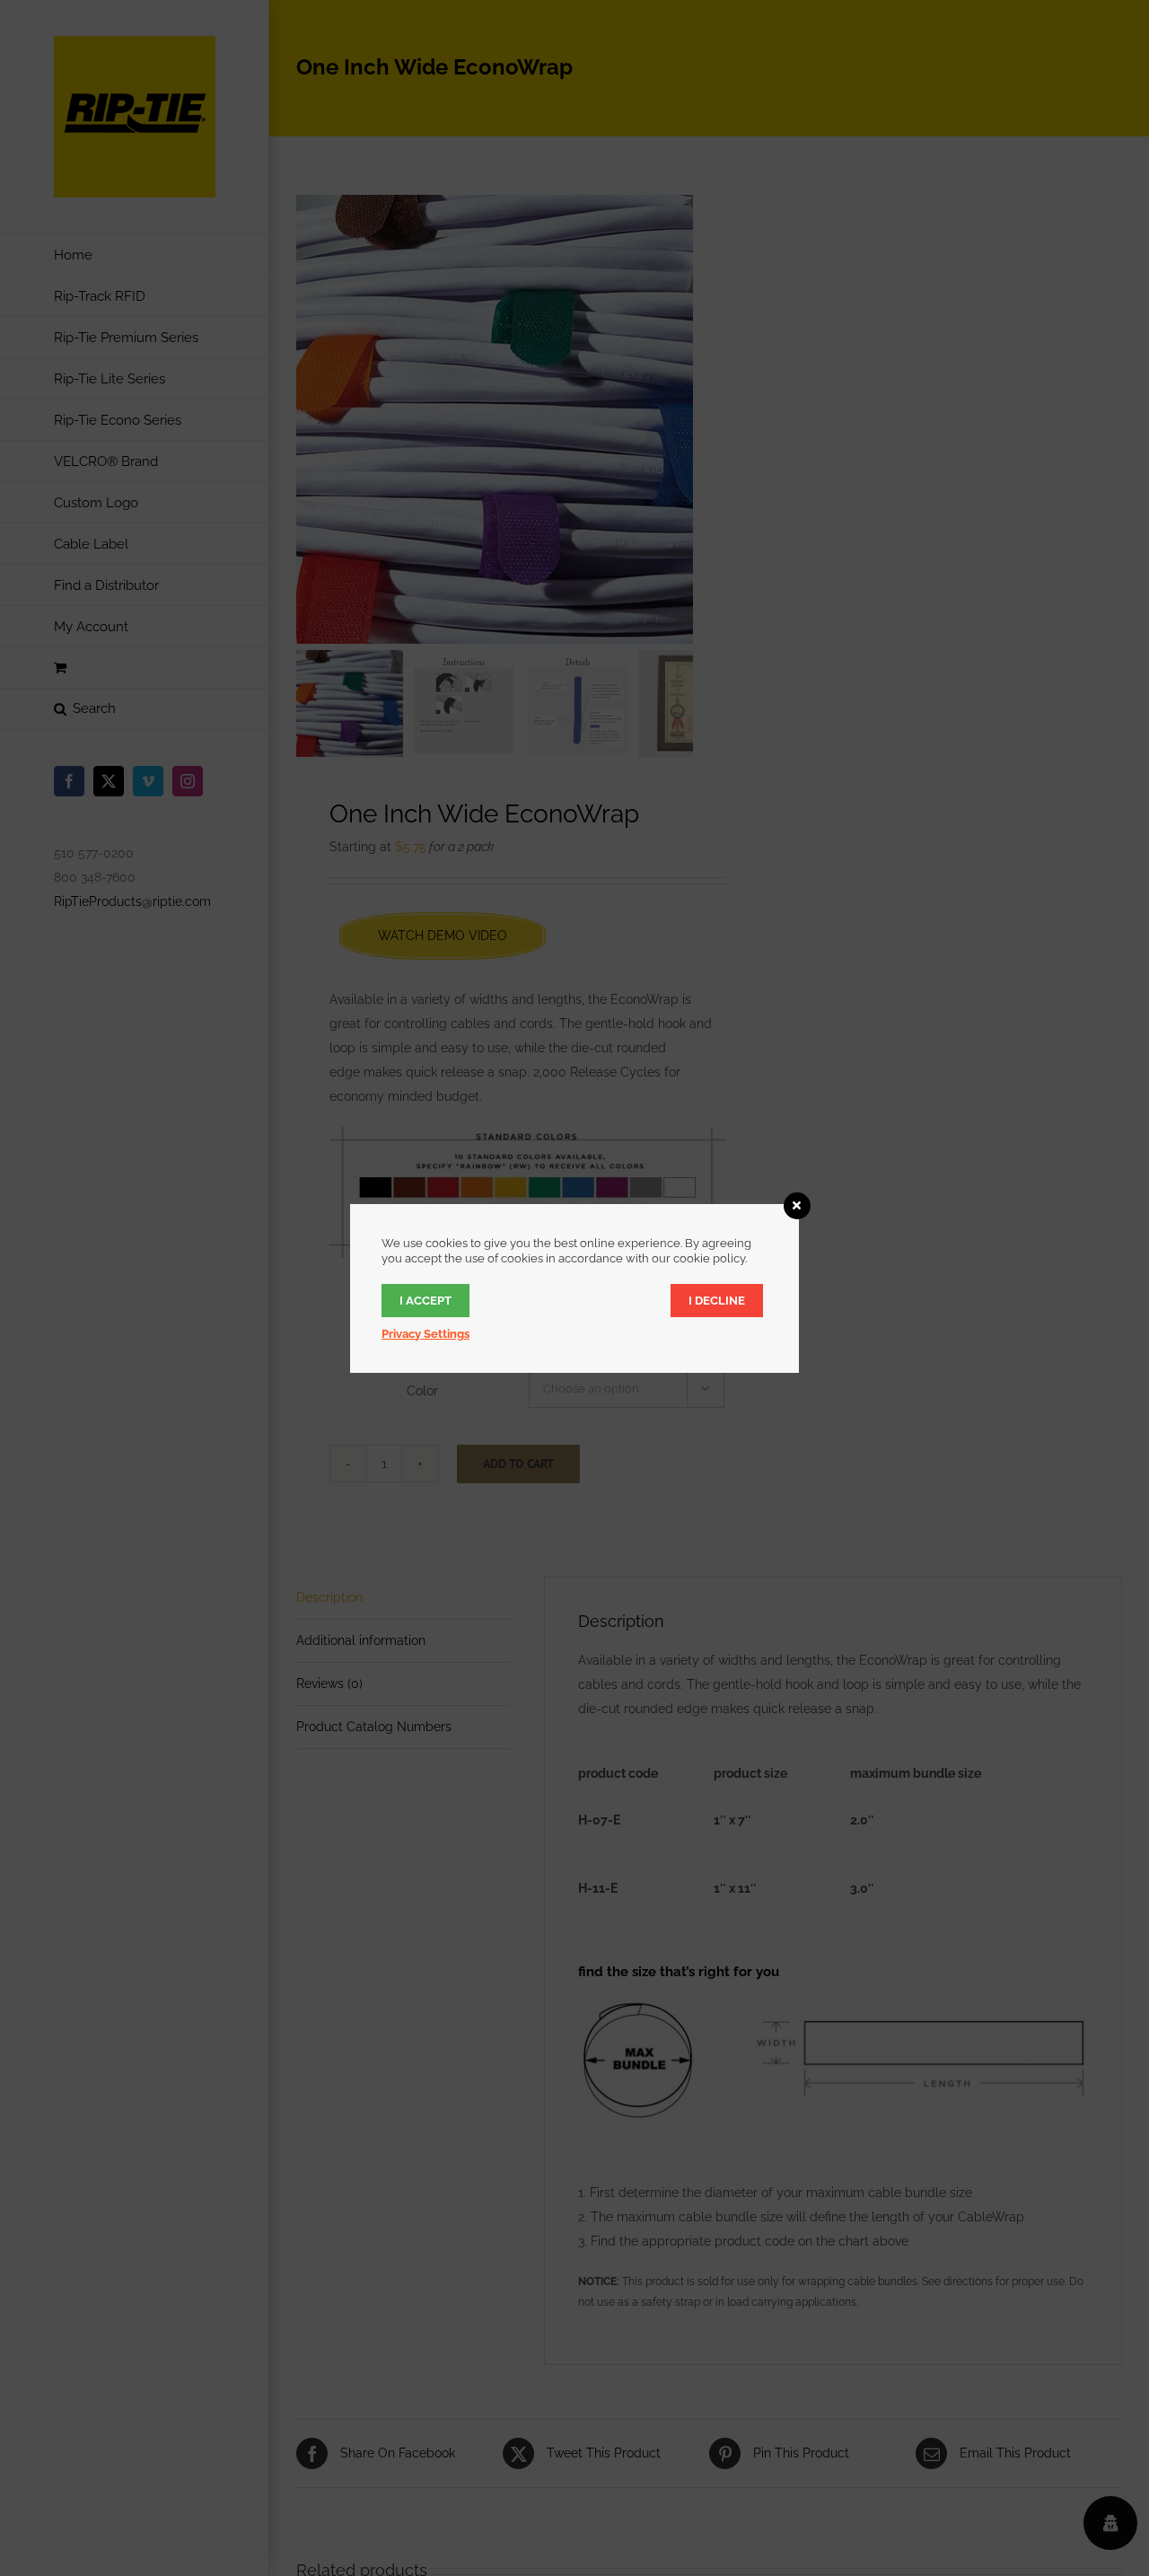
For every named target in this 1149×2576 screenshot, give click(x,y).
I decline (717, 1301)
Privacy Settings (425, 1334)
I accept (425, 1301)
